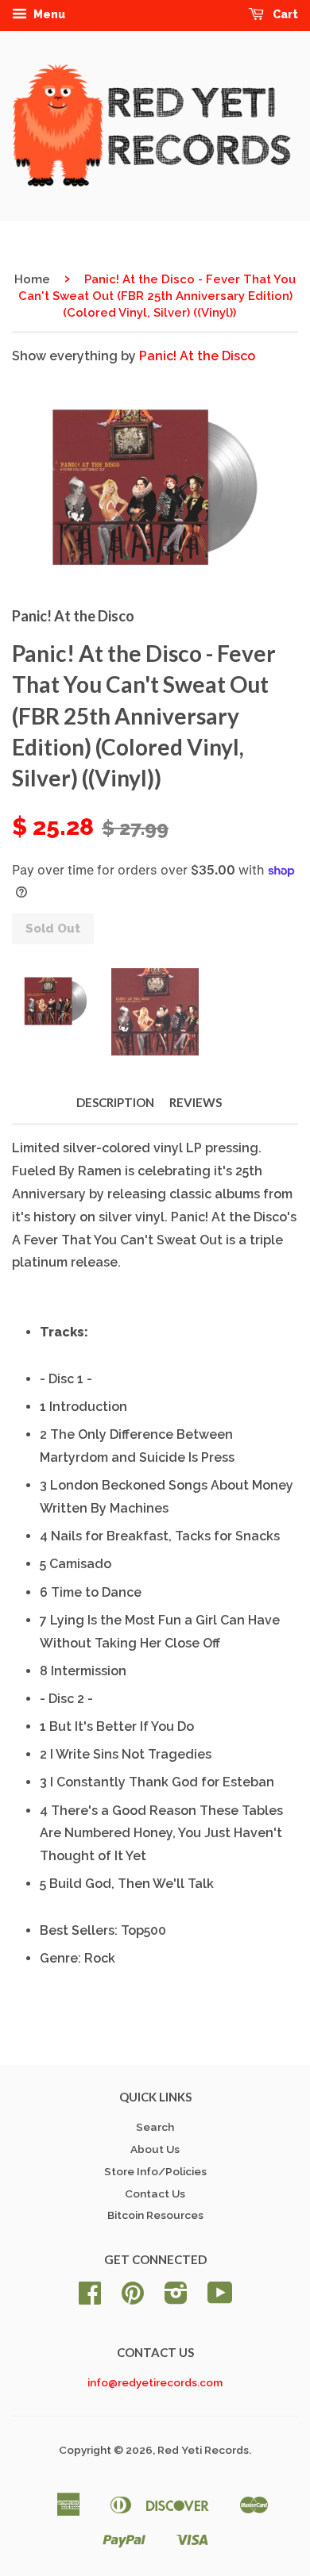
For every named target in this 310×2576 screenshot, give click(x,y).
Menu (48, 14)
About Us (155, 2149)
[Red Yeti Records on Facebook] (90, 2298)
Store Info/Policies (155, 2171)
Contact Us (155, 2193)
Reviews (196, 1102)
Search (155, 2127)
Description (115, 1102)
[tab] (169, 1333)
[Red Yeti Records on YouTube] (220, 2298)
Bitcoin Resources (155, 2215)
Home (32, 279)
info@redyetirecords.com (155, 2382)
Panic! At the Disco (197, 356)
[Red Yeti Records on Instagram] (176, 2298)
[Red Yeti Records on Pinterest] (133, 2298)
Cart (284, 14)
